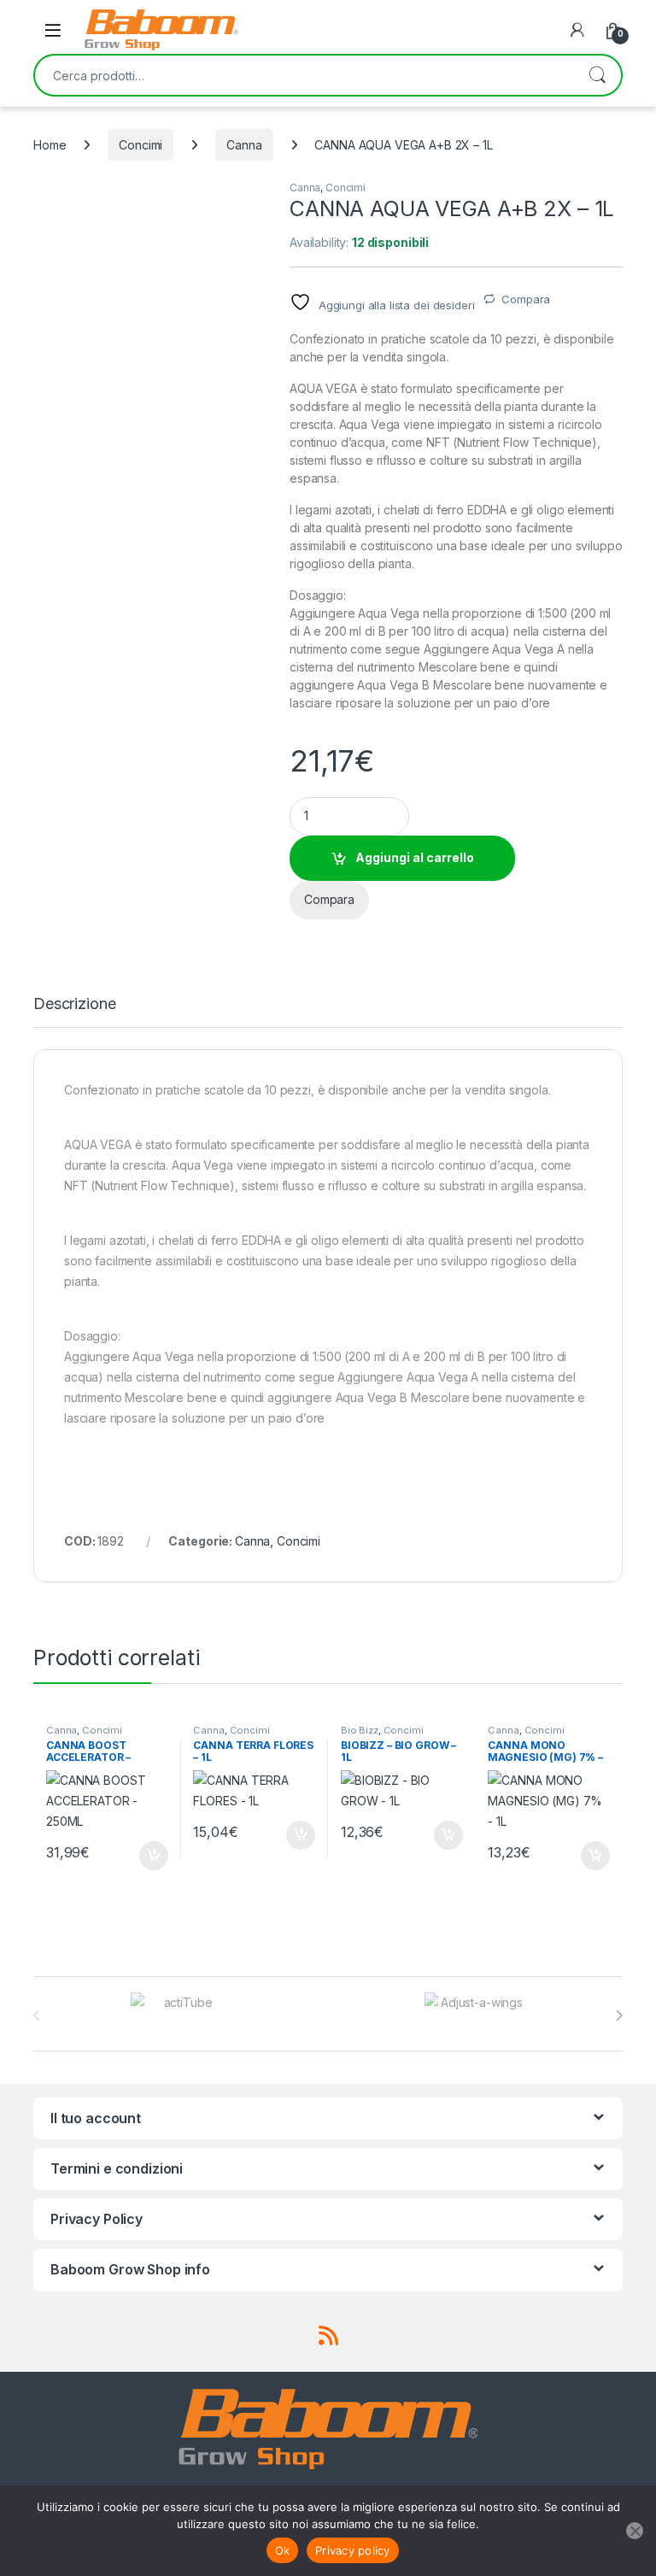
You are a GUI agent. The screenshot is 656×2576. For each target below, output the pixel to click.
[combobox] (304, 75)
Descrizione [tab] (74, 1004)
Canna (244, 145)
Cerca (597, 75)
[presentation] (619, 2016)
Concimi (141, 145)
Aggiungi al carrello (415, 857)
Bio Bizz (360, 1730)
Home (50, 145)
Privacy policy (353, 2550)
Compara (526, 299)
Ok (283, 2550)
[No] (635, 2531)
